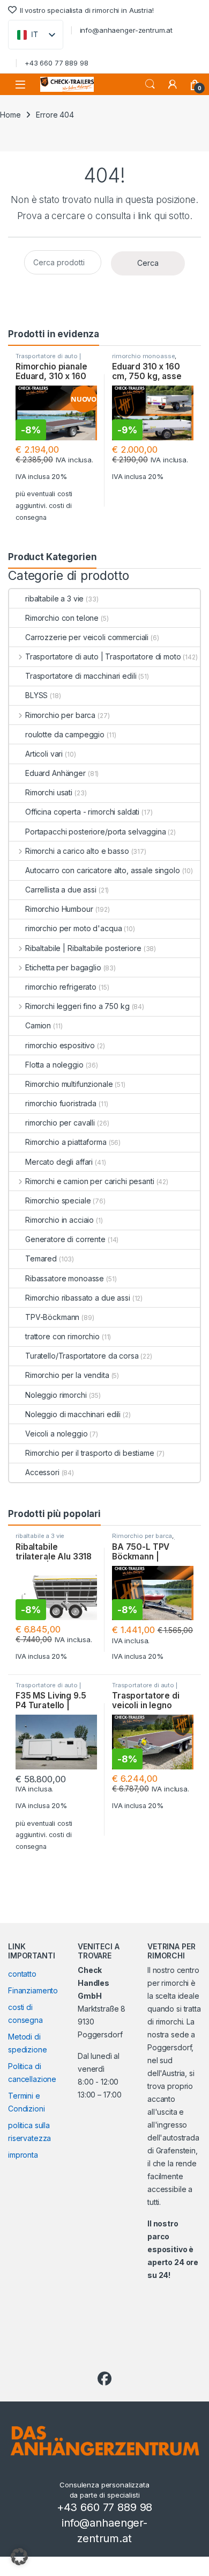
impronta (23, 2155)
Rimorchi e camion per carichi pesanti (90, 1181)
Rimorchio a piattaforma (66, 1142)
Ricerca (150, 84)
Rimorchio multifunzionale (69, 1084)
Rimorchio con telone (62, 618)
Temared (41, 1258)
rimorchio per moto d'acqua (73, 928)
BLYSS (36, 695)
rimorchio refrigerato (61, 987)
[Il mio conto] (173, 84)
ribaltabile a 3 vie (54, 598)
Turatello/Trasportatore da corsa (82, 1356)
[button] (19, 2557)
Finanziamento (33, 1990)
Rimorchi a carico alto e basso (77, 851)
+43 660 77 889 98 (57, 63)
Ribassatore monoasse (65, 1278)
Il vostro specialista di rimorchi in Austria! (87, 10)
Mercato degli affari (59, 1162)
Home (10, 115)
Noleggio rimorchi (56, 1395)
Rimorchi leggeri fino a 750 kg (77, 1006)
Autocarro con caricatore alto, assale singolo (103, 870)
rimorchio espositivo (60, 1045)
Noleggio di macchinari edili (73, 1414)
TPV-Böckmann (52, 1317)
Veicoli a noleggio (56, 1434)
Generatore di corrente (65, 1239)
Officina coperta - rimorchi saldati (82, 812)
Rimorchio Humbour (59, 909)
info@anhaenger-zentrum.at (126, 30)
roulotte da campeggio (65, 734)
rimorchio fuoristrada (61, 1103)
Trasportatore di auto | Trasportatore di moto (48, 359)
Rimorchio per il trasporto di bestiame (90, 1453)
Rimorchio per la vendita (67, 1375)
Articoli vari (44, 754)
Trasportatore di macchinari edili (81, 676)
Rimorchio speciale (58, 1200)
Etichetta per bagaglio (63, 967)
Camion (38, 1025)
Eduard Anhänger (55, 773)
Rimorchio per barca (60, 715)
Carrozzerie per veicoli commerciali (87, 637)
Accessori (42, 1472)
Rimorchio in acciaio (59, 1220)
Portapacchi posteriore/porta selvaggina (96, 832)
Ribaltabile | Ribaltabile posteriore (83, 948)
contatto (22, 1974)
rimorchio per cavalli (60, 1123)
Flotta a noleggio (54, 1065)
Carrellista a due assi (61, 890)
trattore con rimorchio (62, 1336)
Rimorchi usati (49, 792)
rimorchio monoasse (143, 356)
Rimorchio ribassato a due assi (78, 1298)
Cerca (148, 263)
